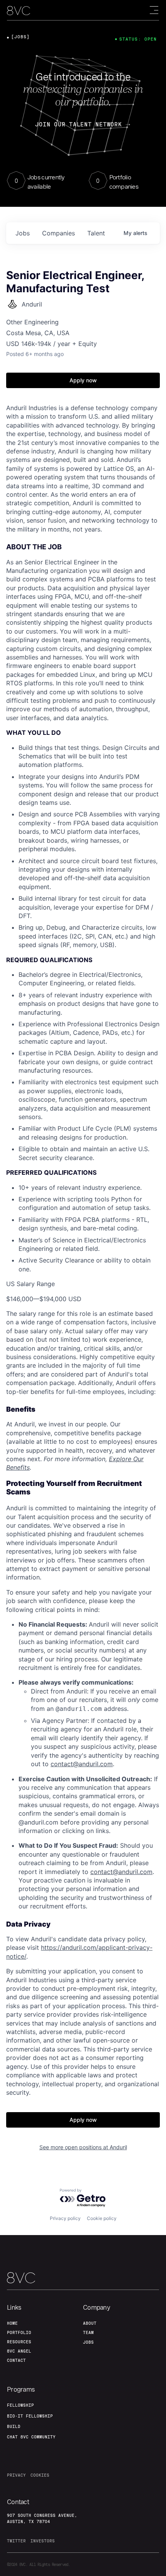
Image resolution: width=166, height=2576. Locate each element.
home (12, 2323)
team (88, 2332)
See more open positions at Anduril (83, 2147)
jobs (23, 233)
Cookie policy (102, 2218)
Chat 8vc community (31, 2437)
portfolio (19, 2332)
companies (58, 233)
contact (16, 2360)
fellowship (20, 2405)
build (14, 2426)
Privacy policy (65, 2218)
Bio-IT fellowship (30, 2416)
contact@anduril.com (82, 1764)
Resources (19, 2342)
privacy (16, 2475)
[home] (19, 11)
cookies (40, 2475)
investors (43, 2541)
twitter (16, 2541)
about (90, 2323)
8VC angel (19, 2351)
